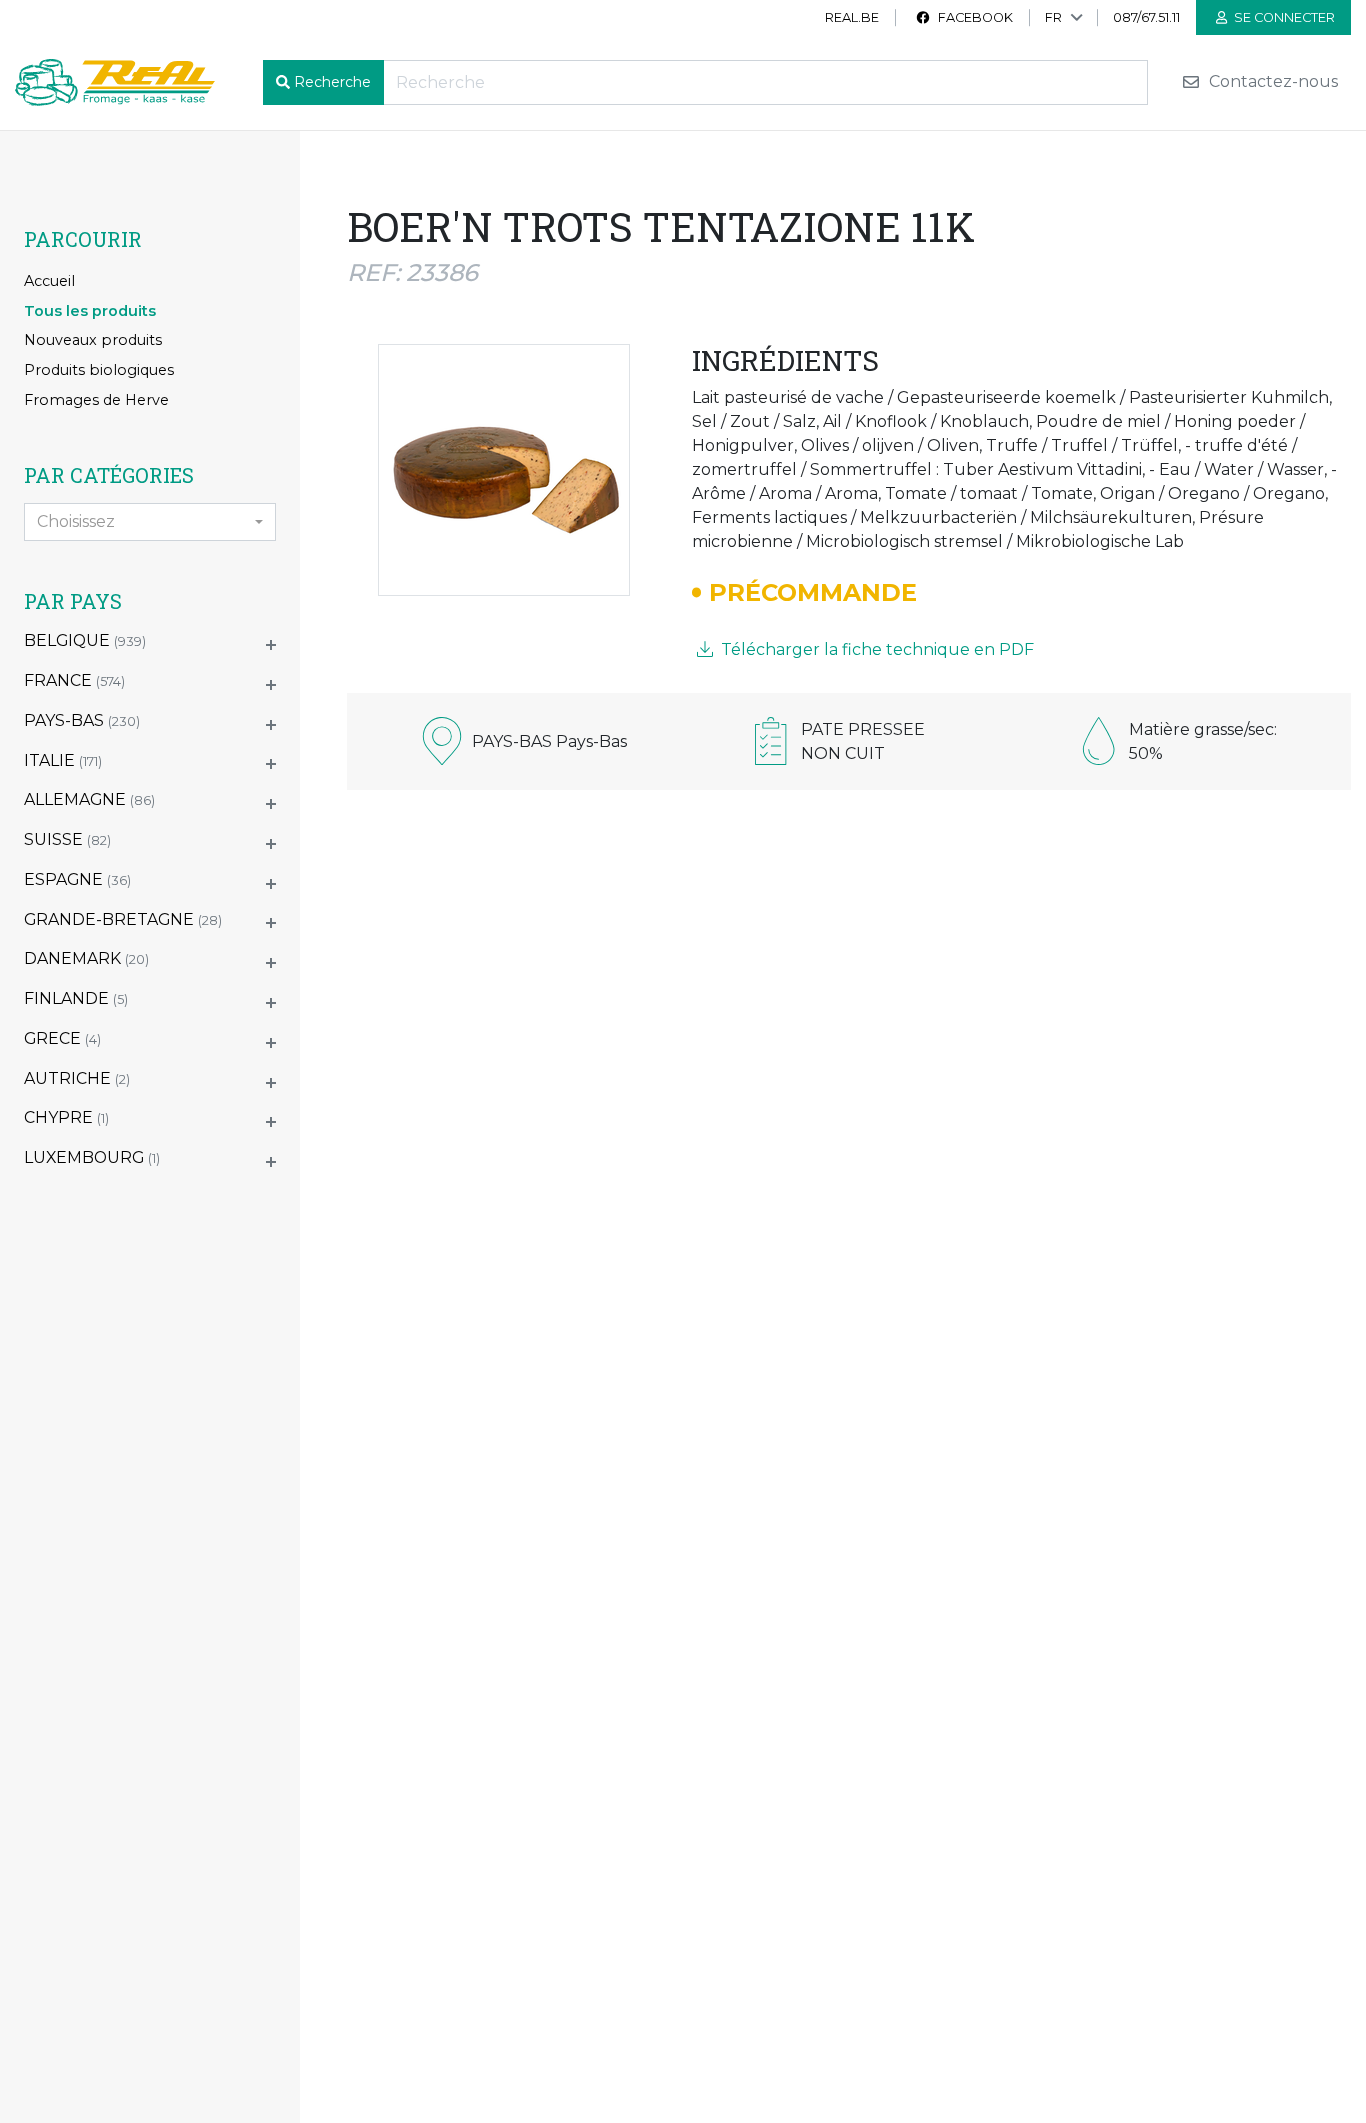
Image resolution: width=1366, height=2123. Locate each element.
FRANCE (74, 680)
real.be (852, 17)
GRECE (62, 1038)
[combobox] (150, 522)
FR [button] (1053, 17)
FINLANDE (76, 998)
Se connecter (1283, 17)
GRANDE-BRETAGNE (123, 919)
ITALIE (63, 760)
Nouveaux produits (93, 340)
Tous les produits (90, 311)
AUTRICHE (77, 1078)
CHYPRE (66, 1117)
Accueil (49, 281)
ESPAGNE (77, 879)
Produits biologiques (99, 370)
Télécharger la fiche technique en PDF (875, 649)
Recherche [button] (332, 82)
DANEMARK (86, 958)
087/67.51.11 (1146, 17)
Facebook (974, 17)
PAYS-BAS (82, 720)
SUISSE (67, 839)
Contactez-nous (1271, 82)
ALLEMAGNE (89, 799)
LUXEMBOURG (92, 1157)
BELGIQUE (85, 640)
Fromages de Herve (96, 400)
